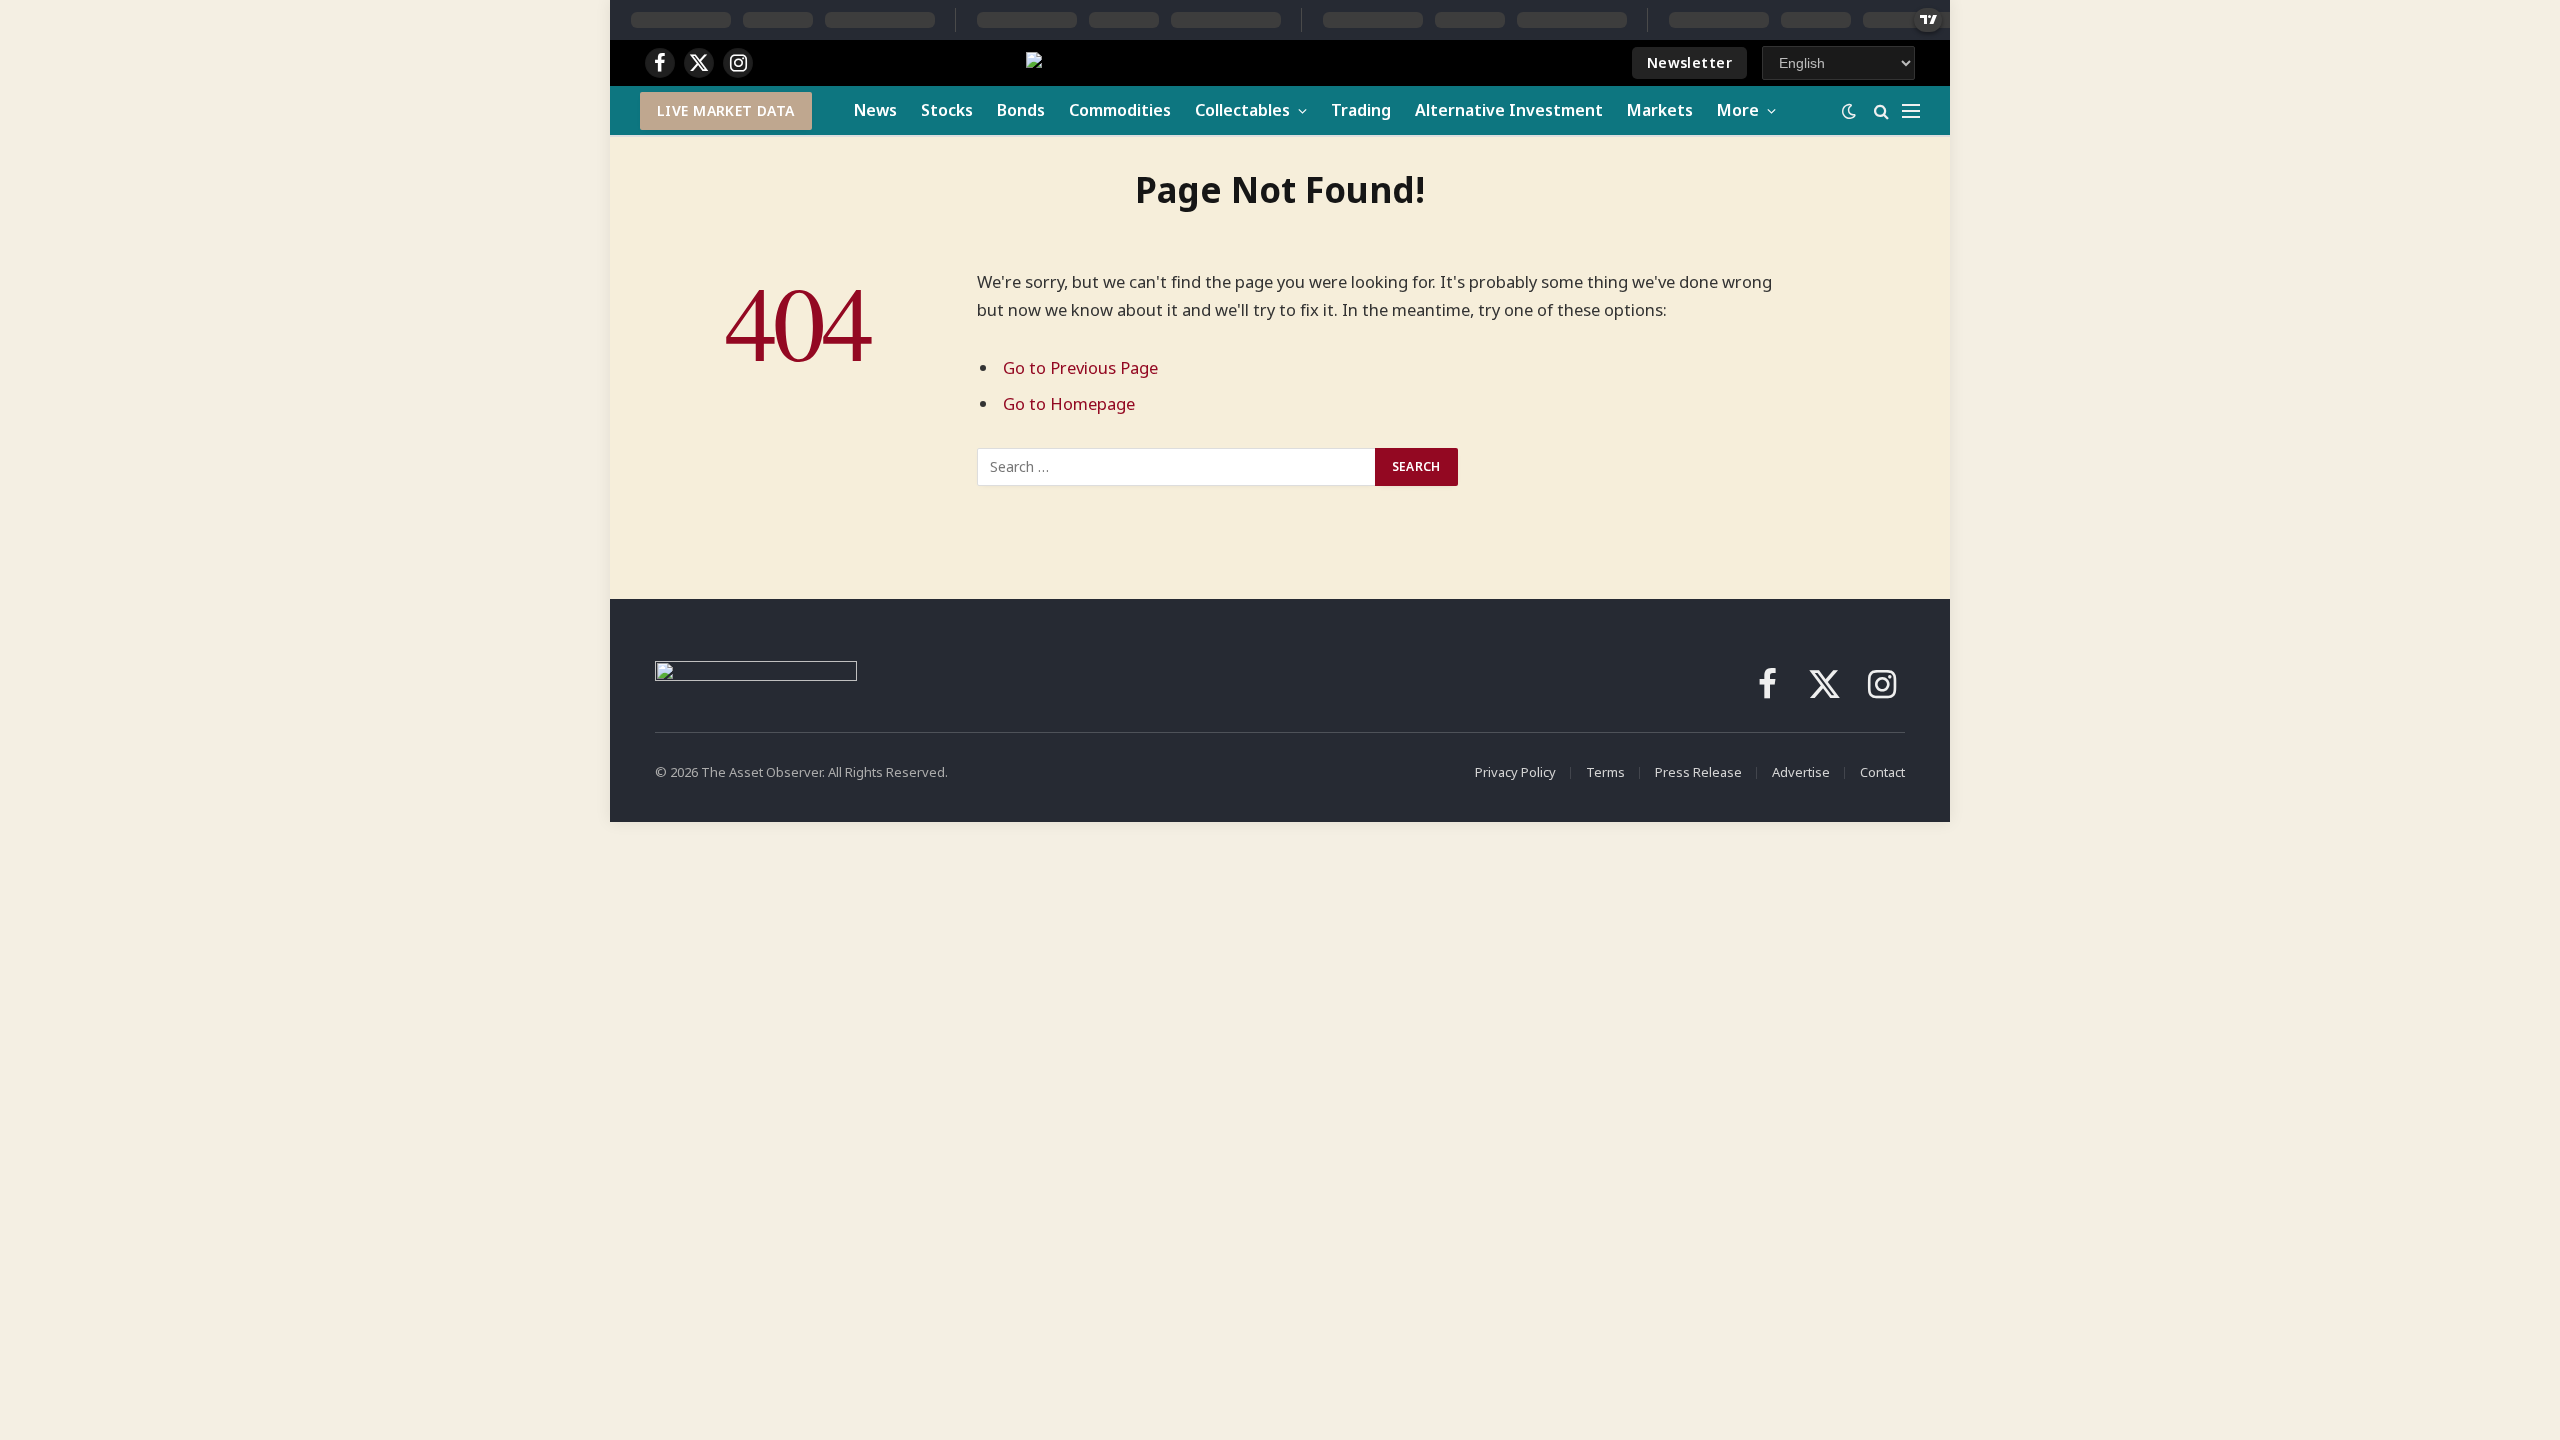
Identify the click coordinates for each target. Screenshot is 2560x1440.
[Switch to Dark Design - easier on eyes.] (1849, 111)
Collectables (1242, 110)
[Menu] (1911, 110)
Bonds (1021, 110)
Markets (1660, 110)
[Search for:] (1177, 467)
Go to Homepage (1069, 403)
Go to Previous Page (1080, 367)
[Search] (1881, 110)
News (875, 110)
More (1738, 110)
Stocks (947, 110)
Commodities (1120, 110)
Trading (1361, 110)
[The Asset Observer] (1199, 63)
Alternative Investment (1509, 110)
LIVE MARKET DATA (726, 110)
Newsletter (1689, 62)
